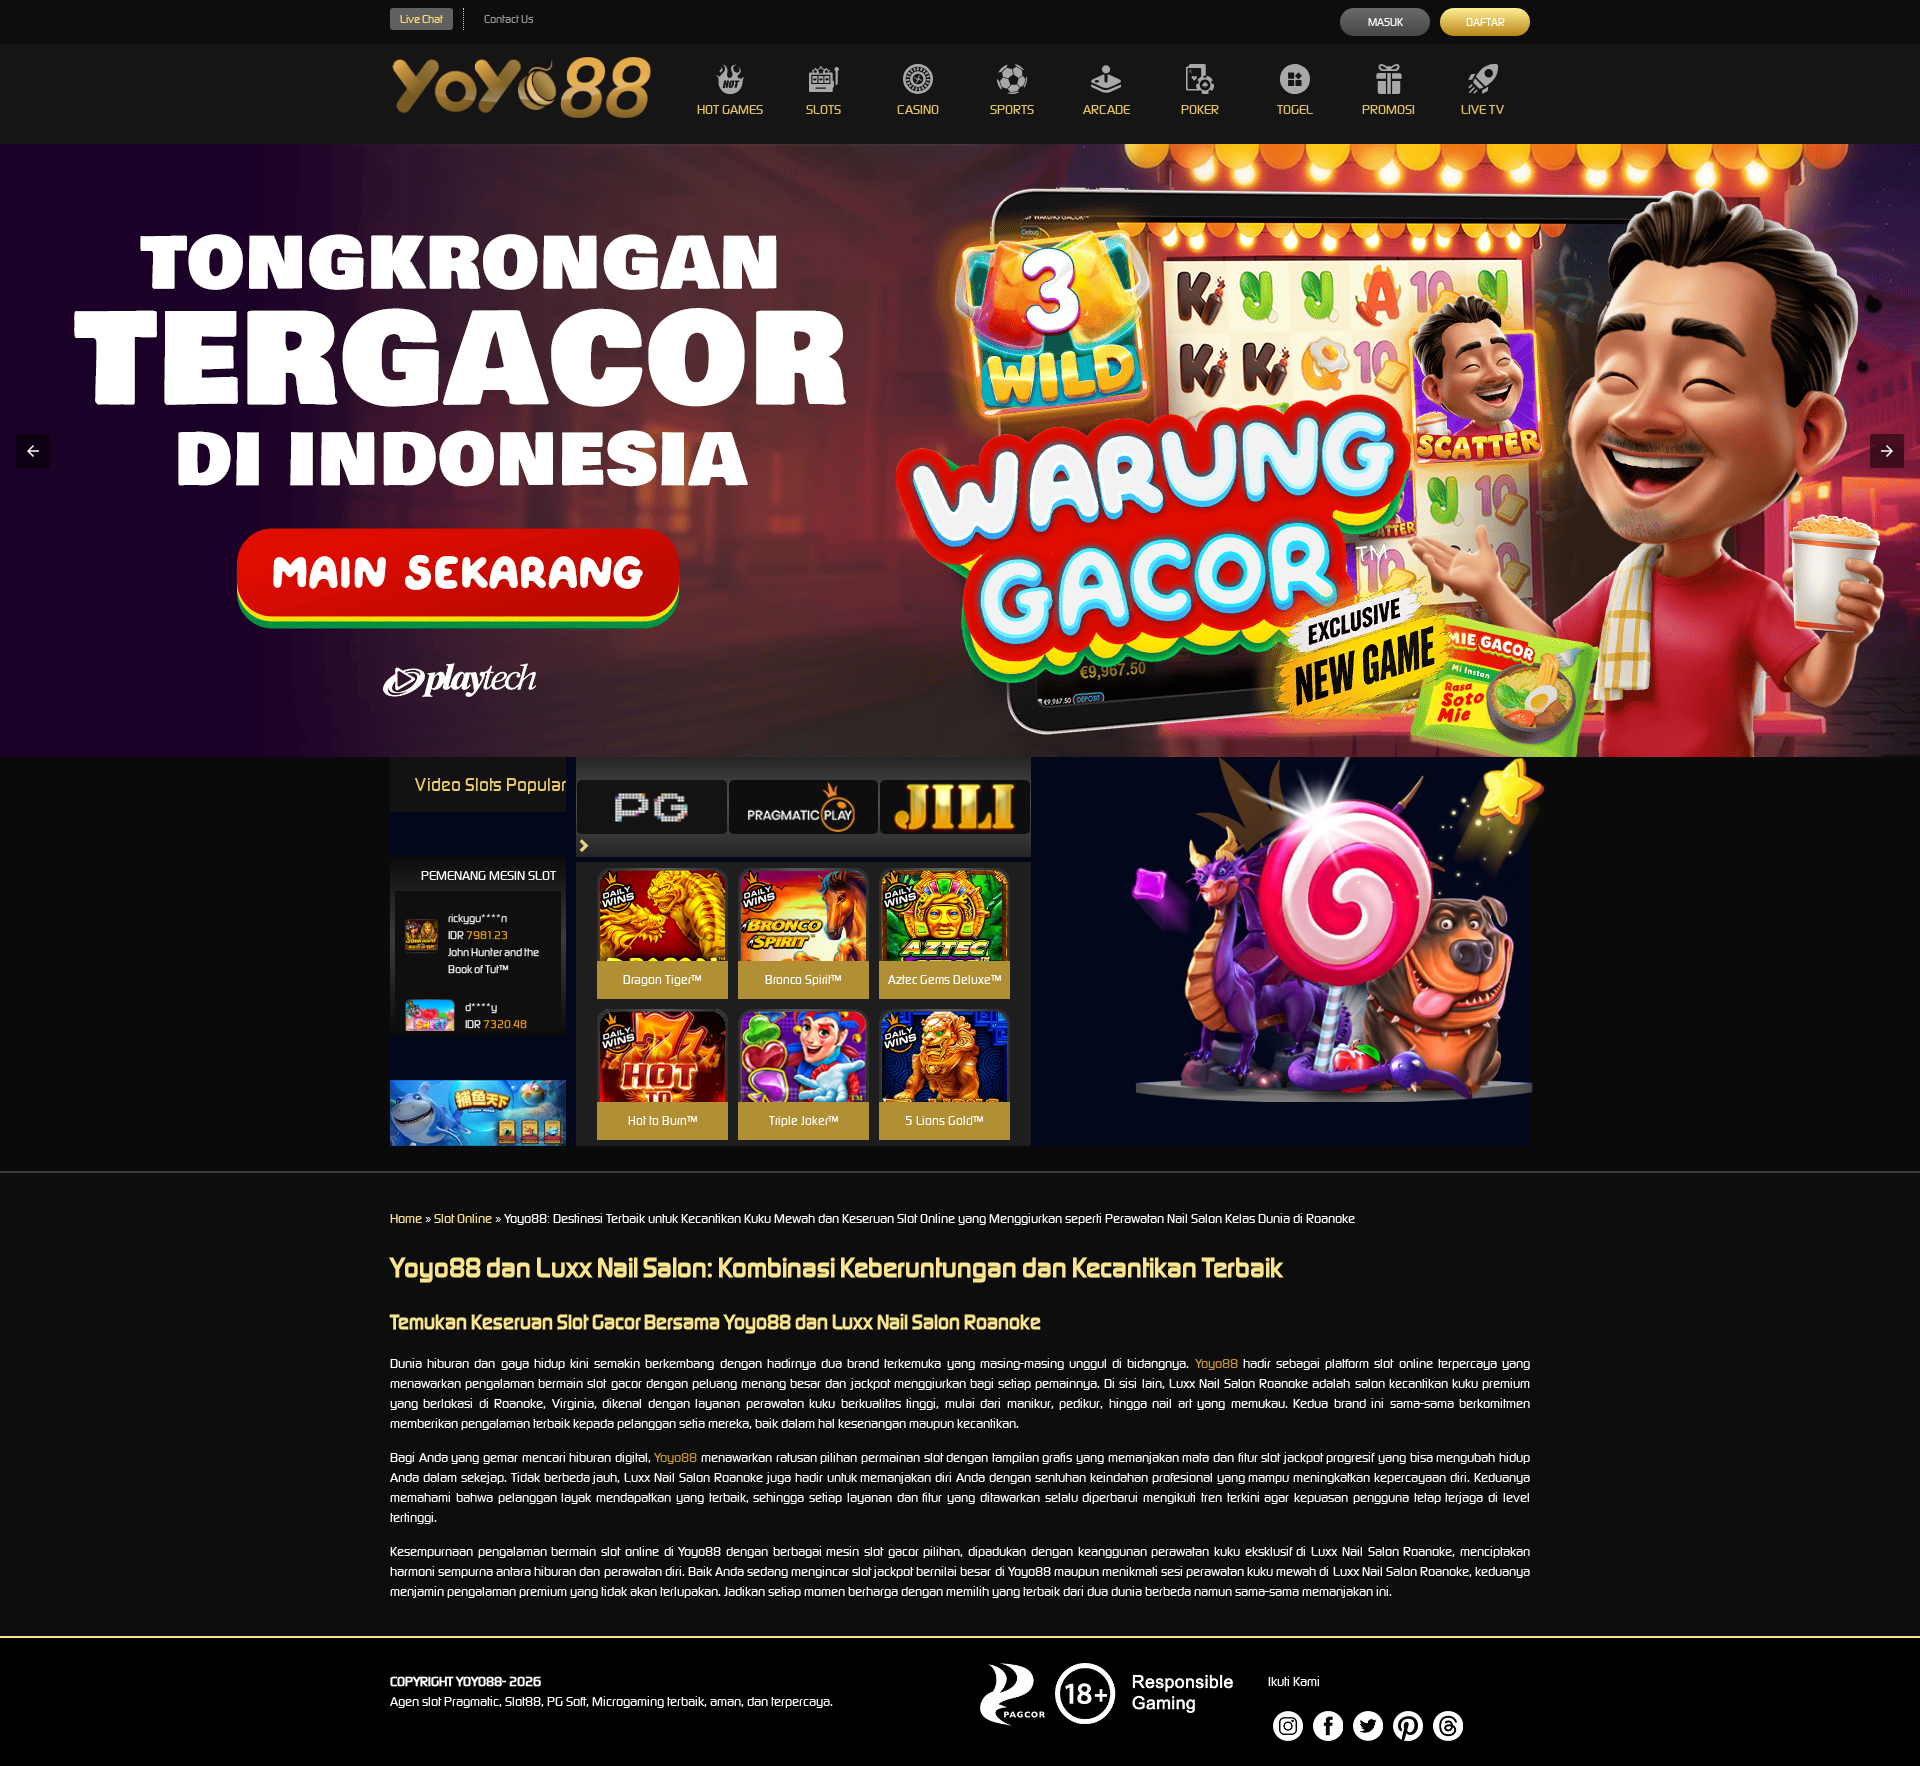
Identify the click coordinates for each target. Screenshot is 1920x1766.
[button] (33, 451)
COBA (662, 890)
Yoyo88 (1216, 1363)
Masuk (1385, 22)
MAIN (662, 935)
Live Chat (421, 19)
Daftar (1485, 22)
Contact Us (508, 19)
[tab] (652, 807)
